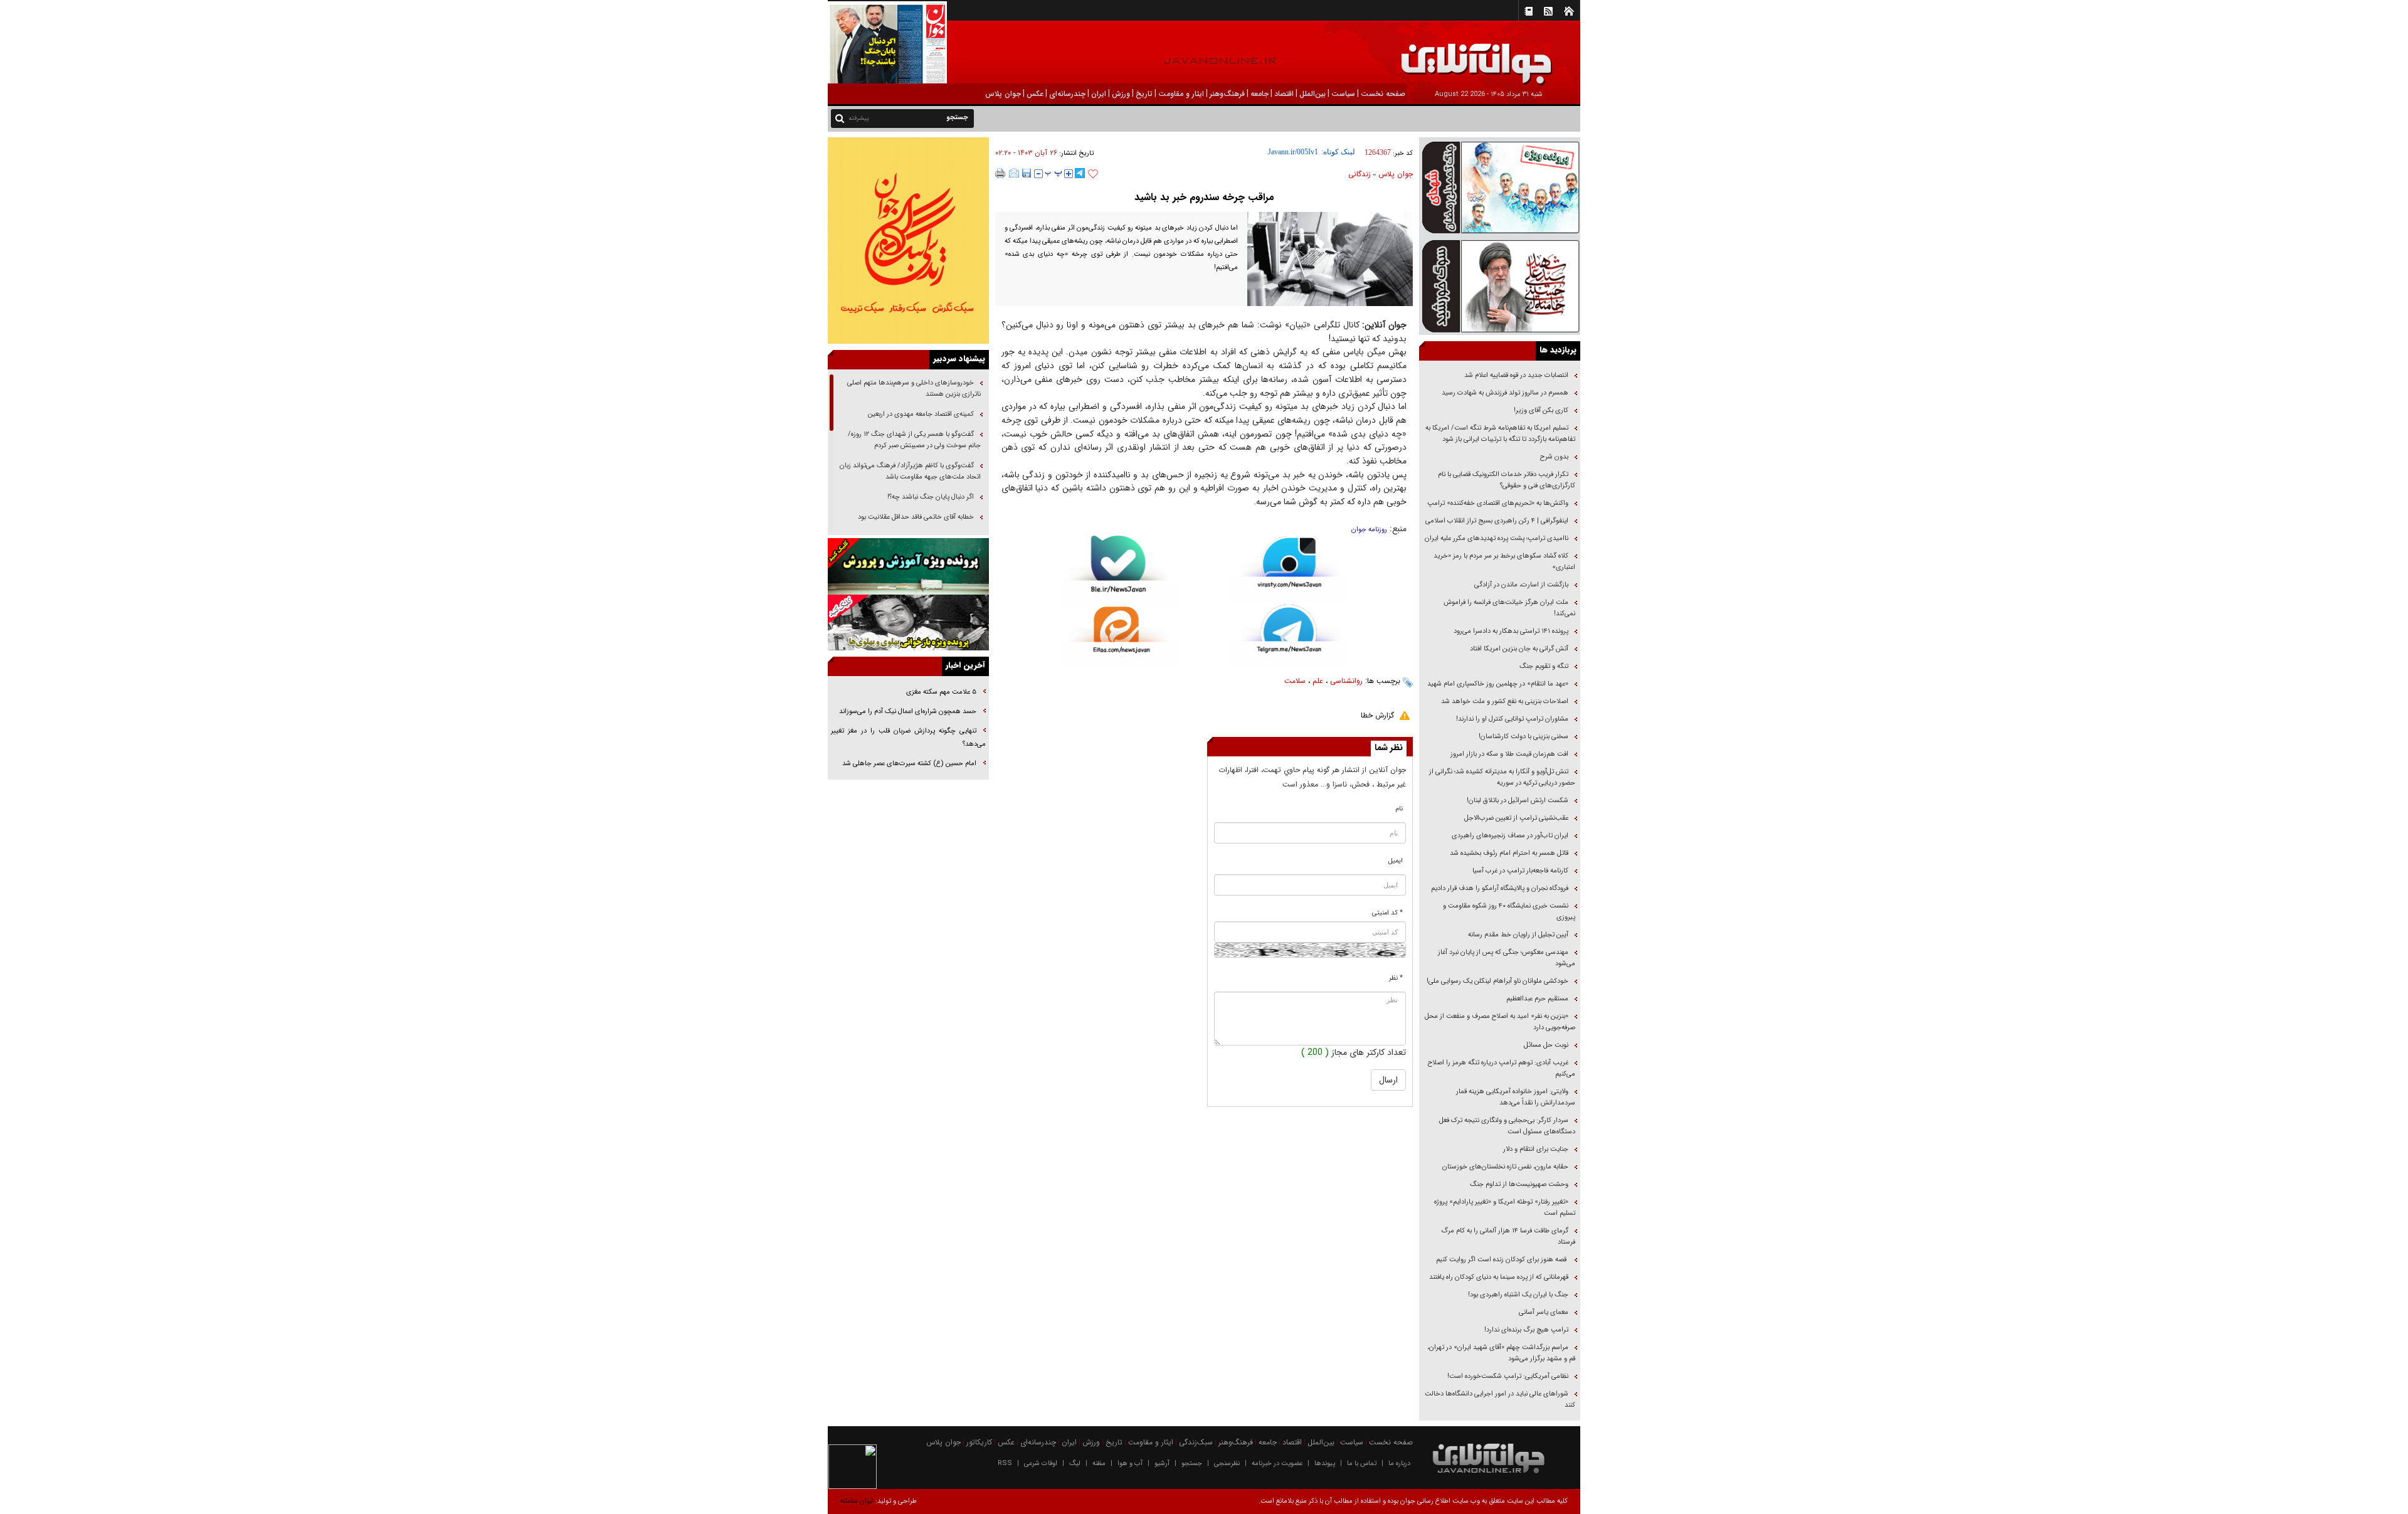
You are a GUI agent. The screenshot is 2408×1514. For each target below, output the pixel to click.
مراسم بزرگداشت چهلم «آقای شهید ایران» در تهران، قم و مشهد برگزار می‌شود (1501, 1353)
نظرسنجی (1227, 1464)
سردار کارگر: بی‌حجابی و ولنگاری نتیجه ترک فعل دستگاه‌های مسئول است (1507, 1126)
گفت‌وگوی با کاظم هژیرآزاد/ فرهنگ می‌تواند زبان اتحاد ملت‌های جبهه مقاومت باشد (910, 471)
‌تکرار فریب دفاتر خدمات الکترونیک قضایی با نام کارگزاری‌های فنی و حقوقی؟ (1507, 480)
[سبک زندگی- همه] (908, 241)
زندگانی (1360, 174)
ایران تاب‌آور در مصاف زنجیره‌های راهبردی (1510, 836)
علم (1318, 681)
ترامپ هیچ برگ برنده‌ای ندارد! (1526, 1330)
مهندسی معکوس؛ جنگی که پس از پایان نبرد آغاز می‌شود (1507, 958)
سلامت (1295, 681)
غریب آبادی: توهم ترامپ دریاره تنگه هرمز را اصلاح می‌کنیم (1502, 1068)
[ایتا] (1118, 637)
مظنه (1099, 1464)
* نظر (1396, 978)
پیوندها (1325, 1464)
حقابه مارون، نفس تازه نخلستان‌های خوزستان (1505, 1167)
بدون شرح (1554, 457)
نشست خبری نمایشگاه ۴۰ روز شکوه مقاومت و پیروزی (1509, 912)
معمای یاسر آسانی (1543, 1312)
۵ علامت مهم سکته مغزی (941, 692)
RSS (1005, 1464)
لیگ (1075, 1464)
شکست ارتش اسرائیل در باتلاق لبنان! (1518, 801)
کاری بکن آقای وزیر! (1541, 410)
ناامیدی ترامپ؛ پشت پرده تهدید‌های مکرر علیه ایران (1497, 538)
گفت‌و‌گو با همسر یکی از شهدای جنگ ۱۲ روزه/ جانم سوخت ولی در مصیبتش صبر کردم (914, 440)
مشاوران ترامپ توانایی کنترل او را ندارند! (1512, 719)
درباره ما (1399, 1464)
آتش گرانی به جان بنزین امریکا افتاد (1519, 649)
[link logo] (2266, 55)
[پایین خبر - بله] (1118, 571)
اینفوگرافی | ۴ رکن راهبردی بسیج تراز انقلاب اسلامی (1497, 521)
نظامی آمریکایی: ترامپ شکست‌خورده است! (1508, 1376)
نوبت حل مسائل (1546, 1045)
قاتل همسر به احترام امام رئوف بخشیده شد (1509, 853)
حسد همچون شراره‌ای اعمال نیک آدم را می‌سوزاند (908, 712)
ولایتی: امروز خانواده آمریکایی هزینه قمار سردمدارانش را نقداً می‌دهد (1516, 1097)
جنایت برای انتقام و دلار (1536, 1149)
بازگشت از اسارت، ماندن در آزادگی (1520, 585)
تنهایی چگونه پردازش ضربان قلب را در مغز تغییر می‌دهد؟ (908, 738)
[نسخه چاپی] (1001, 173)
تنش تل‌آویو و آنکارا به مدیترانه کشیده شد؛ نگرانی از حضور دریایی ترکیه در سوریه (1502, 777)
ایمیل (1396, 861)
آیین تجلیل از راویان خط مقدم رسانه (1518, 935)
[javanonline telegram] (1080, 173)
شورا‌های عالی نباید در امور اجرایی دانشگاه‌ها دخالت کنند (1500, 1400)
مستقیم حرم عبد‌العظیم (1537, 999)
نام (1399, 809)
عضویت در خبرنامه (1277, 1464)
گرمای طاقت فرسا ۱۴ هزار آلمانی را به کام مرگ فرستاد (1508, 1236)
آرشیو (1162, 1464)
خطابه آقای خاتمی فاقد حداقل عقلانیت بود (916, 517)
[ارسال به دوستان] (1014, 173)
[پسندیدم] (1093, 174)
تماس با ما (1362, 1464)
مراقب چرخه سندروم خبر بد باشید (1204, 197)
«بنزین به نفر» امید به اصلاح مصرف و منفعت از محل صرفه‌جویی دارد (1500, 1022)
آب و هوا (1130, 1464)
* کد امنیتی (1387, 913)
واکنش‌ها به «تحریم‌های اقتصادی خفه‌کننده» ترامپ (1498, 503)
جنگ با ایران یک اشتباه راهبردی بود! (1518, 1295)
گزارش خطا (1377, 715)
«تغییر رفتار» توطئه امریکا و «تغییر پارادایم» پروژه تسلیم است (1505, 1208)
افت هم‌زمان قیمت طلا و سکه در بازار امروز (1509, 754)
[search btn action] (840, 118)
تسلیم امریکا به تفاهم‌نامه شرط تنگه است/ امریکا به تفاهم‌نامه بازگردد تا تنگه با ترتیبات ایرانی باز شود (1500, 434)
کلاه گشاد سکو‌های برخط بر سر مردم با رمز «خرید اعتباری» (1504, 562)
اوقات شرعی (1041, 1464)
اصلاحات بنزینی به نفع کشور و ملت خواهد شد (1505, 701)
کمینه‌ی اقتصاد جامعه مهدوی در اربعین (920, 414)
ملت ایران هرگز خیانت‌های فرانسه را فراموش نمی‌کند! (1509, 608)
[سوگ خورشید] (1500, 285)
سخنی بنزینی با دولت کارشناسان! (1523, 737)
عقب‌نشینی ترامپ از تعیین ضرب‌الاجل (1516, 818)
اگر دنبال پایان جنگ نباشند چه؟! (931, 497)
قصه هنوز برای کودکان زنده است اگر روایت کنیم (1501, 1260)
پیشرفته (859, 118)
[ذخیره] (1027, 173)
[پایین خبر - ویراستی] (1290, 569)
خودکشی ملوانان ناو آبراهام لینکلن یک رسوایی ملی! (1497, 981)
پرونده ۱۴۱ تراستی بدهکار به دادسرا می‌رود (1511, 631)
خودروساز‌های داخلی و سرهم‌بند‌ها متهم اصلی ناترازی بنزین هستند (914, 389)
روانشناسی (1346, 681)
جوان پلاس (1396, 174)
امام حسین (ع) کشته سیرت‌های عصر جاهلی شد (909, 764)
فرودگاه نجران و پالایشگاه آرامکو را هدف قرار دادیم (1500, 888)
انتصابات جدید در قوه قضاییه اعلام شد (1516, 375)
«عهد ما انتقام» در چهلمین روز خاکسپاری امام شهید (1498, 684)
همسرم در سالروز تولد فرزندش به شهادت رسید (1505, 393)
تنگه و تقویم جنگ (1544, 666)
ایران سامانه (857, 1501)
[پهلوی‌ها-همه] (908, 623)
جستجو (1192, 1464)
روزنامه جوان (1369, 530)
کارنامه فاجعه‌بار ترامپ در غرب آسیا (1520, 871)
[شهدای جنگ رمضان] (1500, 187)
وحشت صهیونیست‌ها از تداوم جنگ (1518, 1184)
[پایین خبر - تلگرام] (1290, 635)
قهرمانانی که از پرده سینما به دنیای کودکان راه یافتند (1498, 1277)
